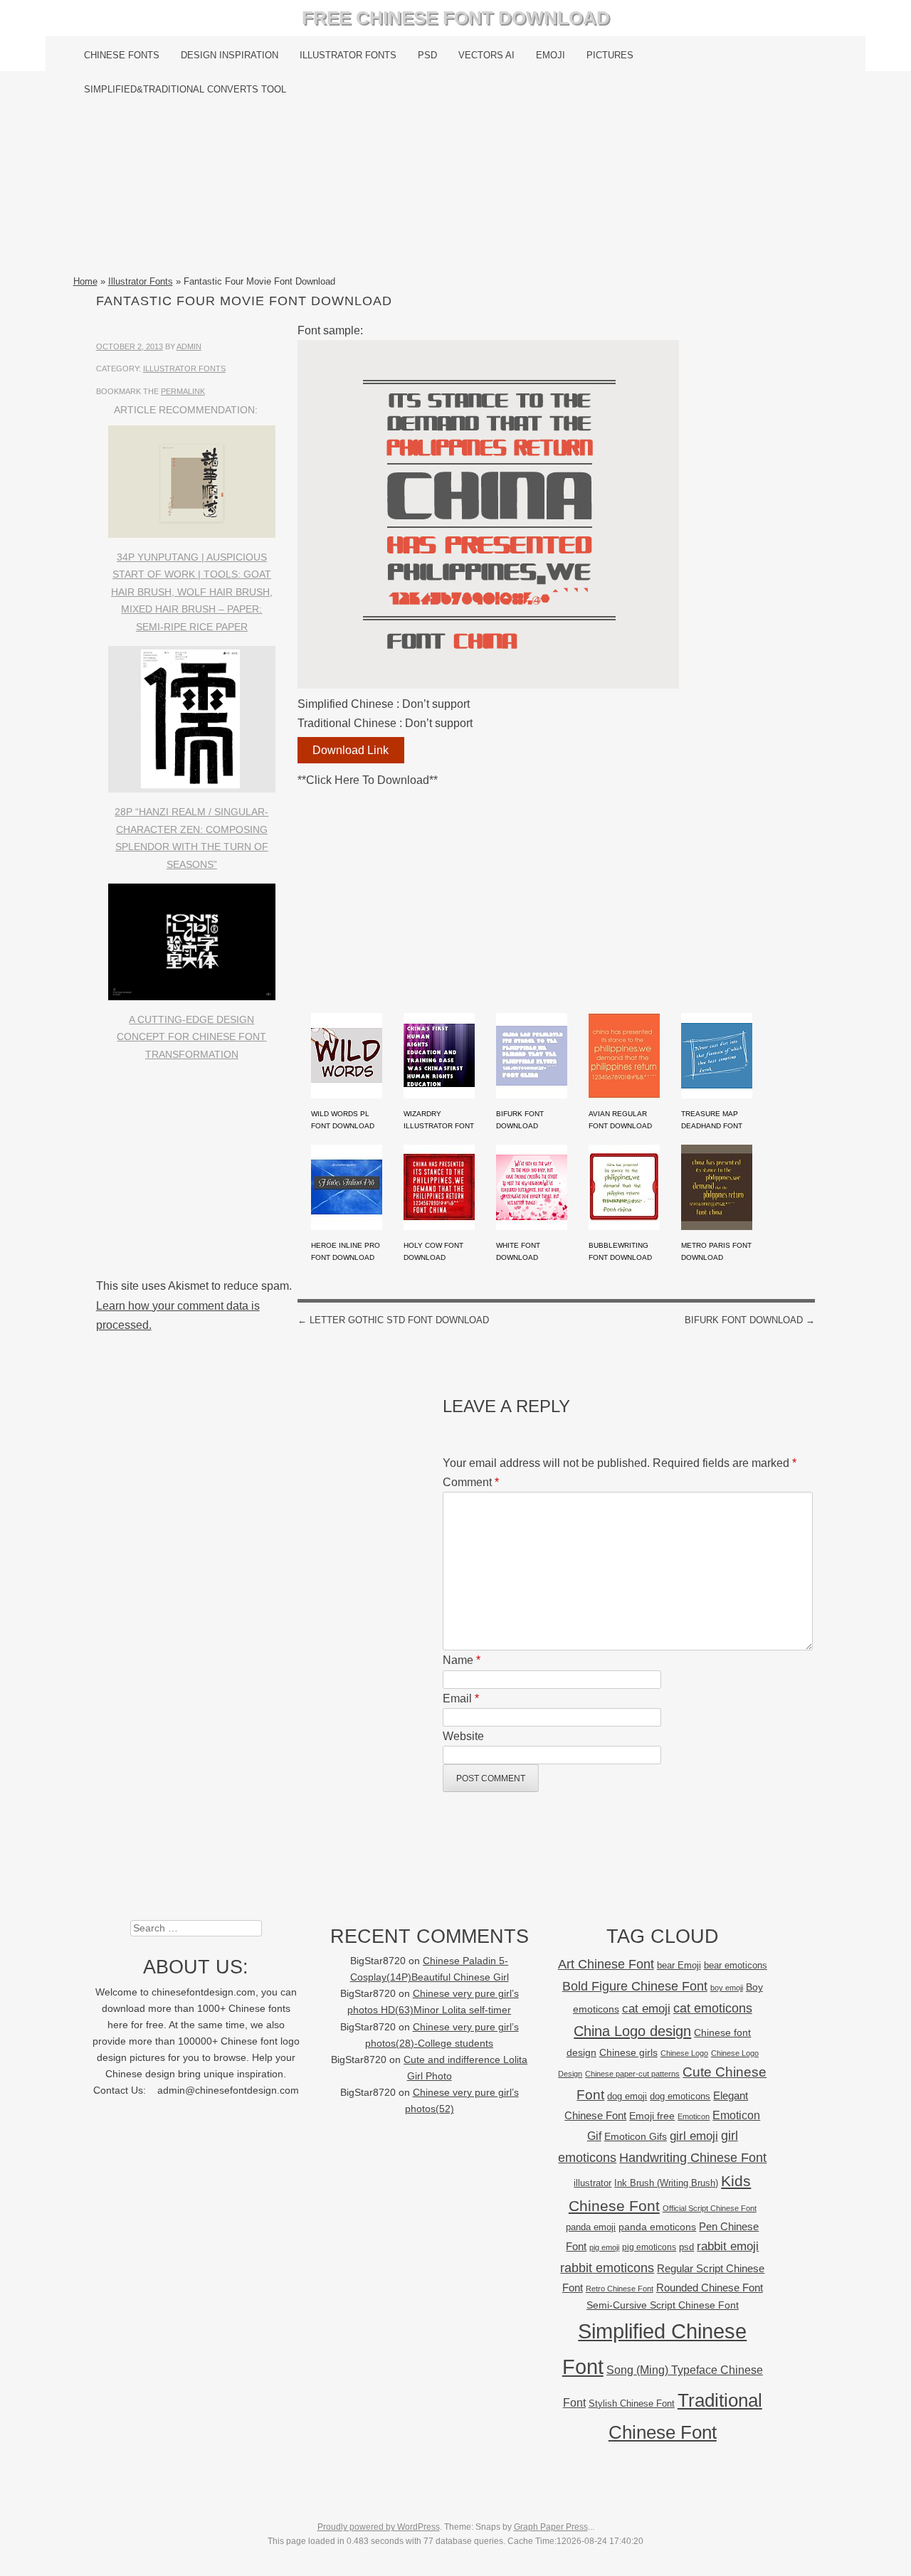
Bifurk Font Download (750, 1320)
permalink (183, 391)
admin (189, 346)
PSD (427, 55)
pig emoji (604, 2247)
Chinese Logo (684, 2053)
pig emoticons (649, 2247)
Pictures (610, 55)
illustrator (593, 2183)
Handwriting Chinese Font (693, 2158)
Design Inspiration (230, 55)
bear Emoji (679, 1965)
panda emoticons (657, 2227)
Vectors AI (486, 55)
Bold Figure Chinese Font (635, 1986)
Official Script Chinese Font (710, 2208)
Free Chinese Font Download (456, 18)
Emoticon (694, 2116)
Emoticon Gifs (636, 2136)
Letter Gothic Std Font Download (393, 1320)
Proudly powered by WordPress (379, 2527)
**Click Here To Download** (368, 780)
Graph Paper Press (551, 2527)
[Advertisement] (456, 190)
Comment (471, 1482)
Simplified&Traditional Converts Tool (185, 89)
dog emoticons (680, 2096)
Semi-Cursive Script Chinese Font (663, 2305)
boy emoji (727, 1988)
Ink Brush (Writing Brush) (666, 2183)
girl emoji (694, 2136)
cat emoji (646, 2008)
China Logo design (632, 2031)
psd (686, 2247)
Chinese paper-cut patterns (632, 2074)
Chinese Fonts (122, 55)
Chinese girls (628, 2052)
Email (461, 1698)
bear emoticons (736, 1965)
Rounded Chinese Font (710, 2288)
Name (462, 1660)
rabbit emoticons (607, 2268)
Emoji (551, 55)
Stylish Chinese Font (632, 2403)
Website (463, 1736)
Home (85, 281)
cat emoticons (713, 2008)
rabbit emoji (728, 2246)
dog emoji (627, 2097)
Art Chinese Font (606, 1964)
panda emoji (591, 2227)
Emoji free (652, 2116)
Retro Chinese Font (620, 2289)
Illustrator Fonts (348, 55)
